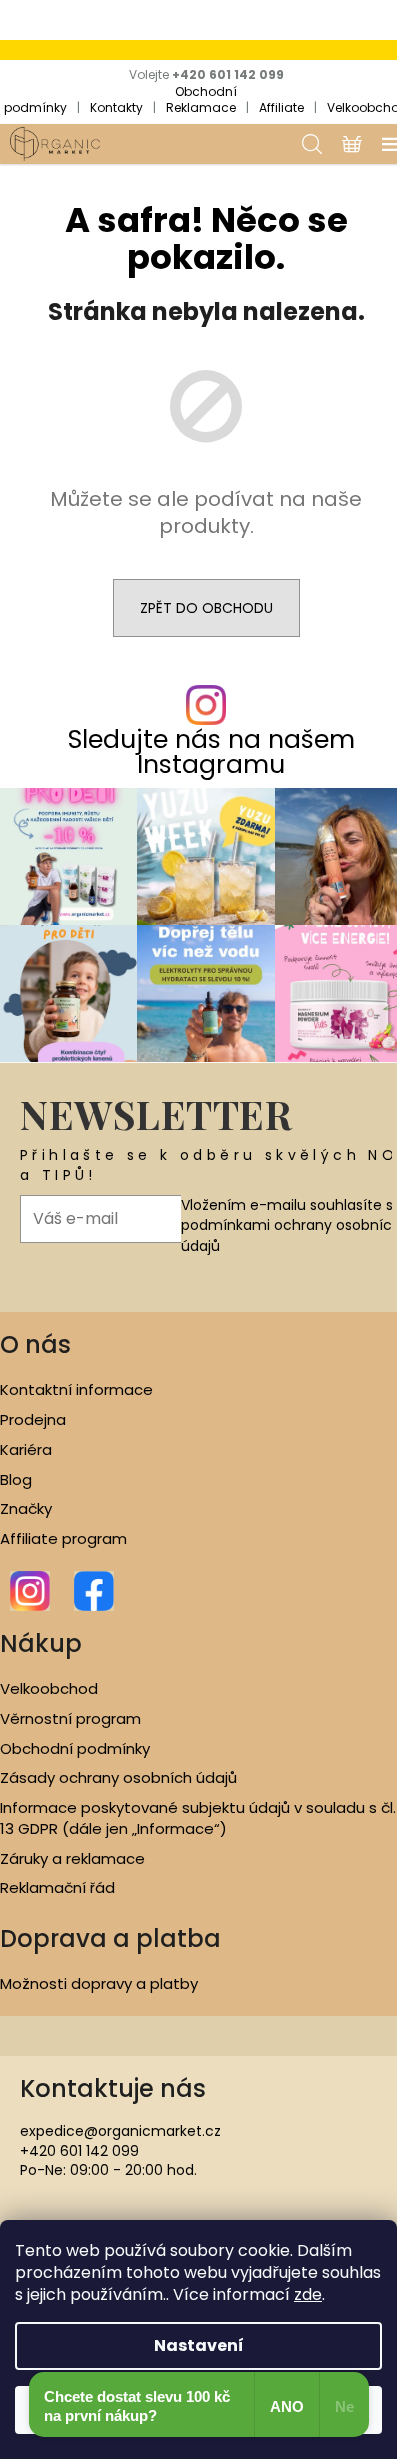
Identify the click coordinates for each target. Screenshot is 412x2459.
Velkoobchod (367, 107)
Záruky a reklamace (72, 1859)
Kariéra (26, 1450)
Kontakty (116, 107)
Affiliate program (63, 1539)
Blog (16, 1480)
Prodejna (33, 1420)
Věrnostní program (70, 1719)
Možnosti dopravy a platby (99, 1984)
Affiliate (281, 107)
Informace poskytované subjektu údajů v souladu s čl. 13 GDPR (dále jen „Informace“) (198, 1818)
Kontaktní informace (76, 1390)
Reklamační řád (57, 1888)
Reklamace (201, 107)
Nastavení (199, 2345)
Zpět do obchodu (206, 608)
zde (308, 2294)
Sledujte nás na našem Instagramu (211, 752)
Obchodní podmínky (75, 1749)
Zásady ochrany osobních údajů (118, 1778)
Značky (26, 1509)
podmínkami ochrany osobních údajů (291, 1235)
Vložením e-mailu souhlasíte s (291, 1225)
